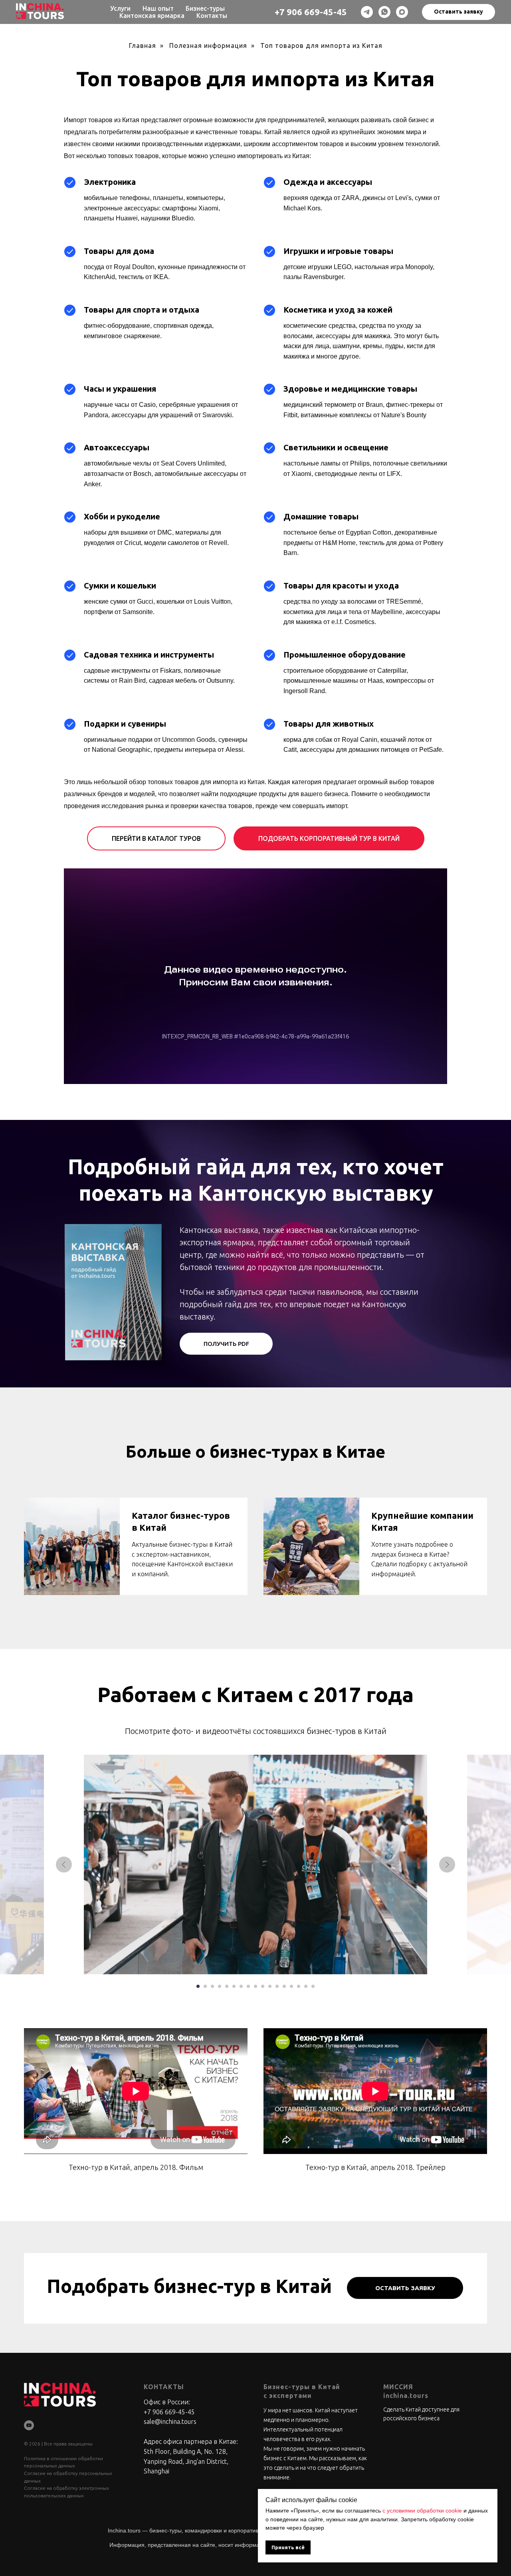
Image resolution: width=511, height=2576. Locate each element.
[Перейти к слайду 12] (277, 1986)
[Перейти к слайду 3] (212, 1986)
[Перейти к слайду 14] (291, 1986)
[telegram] (367, 12)
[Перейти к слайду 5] (227, 1986)
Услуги (120, 8)
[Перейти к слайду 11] (270, 1986)
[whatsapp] (384, 12)
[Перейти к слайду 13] (284, 1986)
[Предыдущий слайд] (64, 1865)
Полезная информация (208, 46)
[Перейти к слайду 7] (241, 1986)
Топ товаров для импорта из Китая (321, 46)
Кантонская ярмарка (152, 16)
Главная (143, 46)
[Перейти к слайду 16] (306, 1986)
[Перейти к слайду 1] (198, 1986)
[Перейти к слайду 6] (234, 1986)
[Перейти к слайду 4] (220, 1986)
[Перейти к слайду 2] (205, 1986)
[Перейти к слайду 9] (255, 1986)
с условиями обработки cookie (422, 2511)
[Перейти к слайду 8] (248, 1986)
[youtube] (29, 2425)
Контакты (212, 16)
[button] (459, 12)
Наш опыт (158, 8)
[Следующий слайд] (447, 1865)
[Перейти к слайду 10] (263, 1986)
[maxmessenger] (402, 12)
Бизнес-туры (205, 8)
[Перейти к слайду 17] (313, 1986)
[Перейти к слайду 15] (299, 1986)
